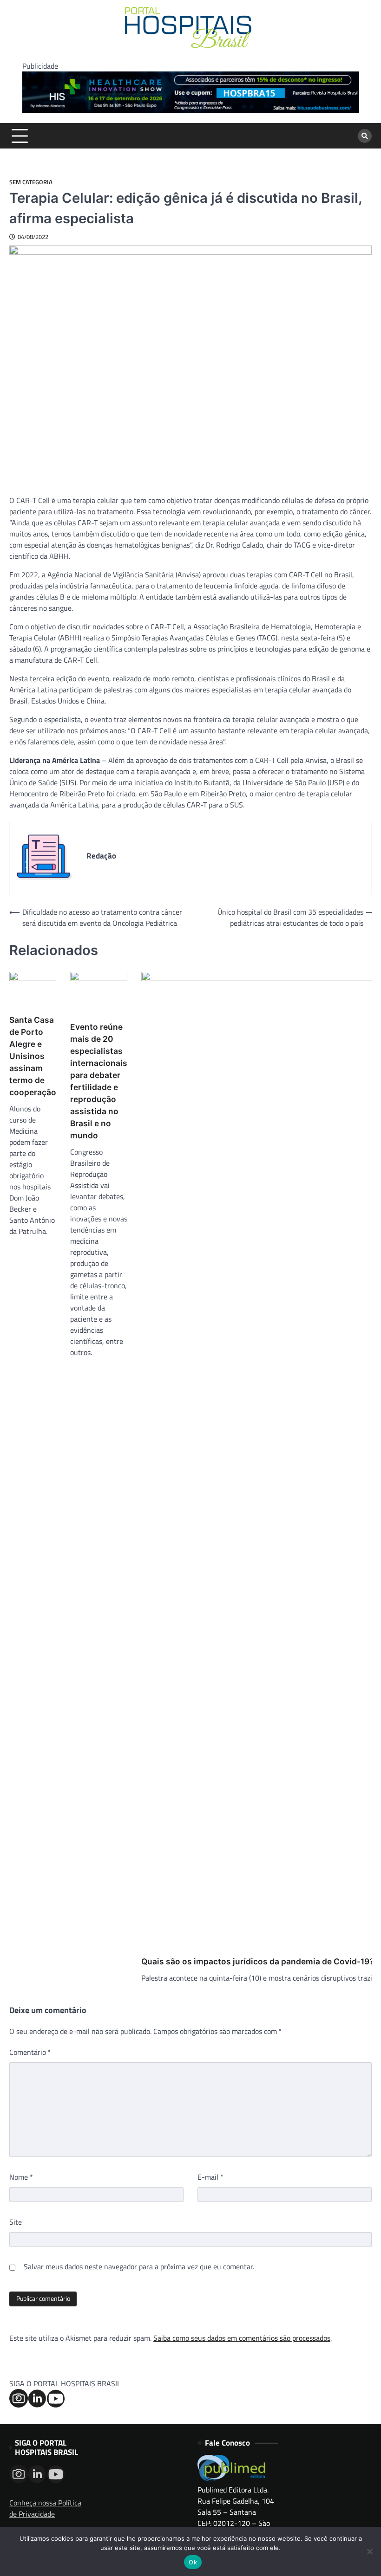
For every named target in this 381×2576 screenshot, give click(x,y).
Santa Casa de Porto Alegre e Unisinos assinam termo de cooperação (33, 1056)
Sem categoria (31, 182)
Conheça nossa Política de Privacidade (45, 2508)
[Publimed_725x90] (191, 110)
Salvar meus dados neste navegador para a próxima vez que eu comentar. (139, 2266)
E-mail (210, 2177)
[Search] (365, 136)
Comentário (30, 2052)
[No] (369, 2551)
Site (16, 2222)
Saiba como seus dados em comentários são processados (242, 2338)
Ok (193, 2562)
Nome (21, 2177)
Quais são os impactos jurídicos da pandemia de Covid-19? (257, 1961)
